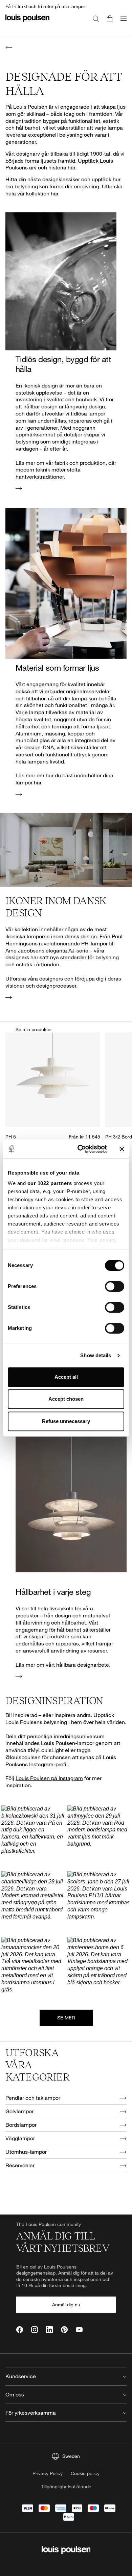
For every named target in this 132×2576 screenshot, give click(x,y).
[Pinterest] (64, 2330)
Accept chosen (66, 1399)
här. (72, 167)
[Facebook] (20, 2330)
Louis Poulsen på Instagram (49, 1778)
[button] (33, 1837)
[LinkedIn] (49, 2330)
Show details (96, 1355)
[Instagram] (35, 2330)
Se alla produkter (34, 1029)
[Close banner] (122, 1149)
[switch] (115, 1286)
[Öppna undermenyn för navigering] (122, 22)
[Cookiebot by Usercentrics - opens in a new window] (80, 1149)
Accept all (66, 1377)
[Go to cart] (110, 18)
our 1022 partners (50, 1183)
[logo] (27, 22)
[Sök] (96, 18)
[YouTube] (79, 2330)
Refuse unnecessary (66, 1421)
